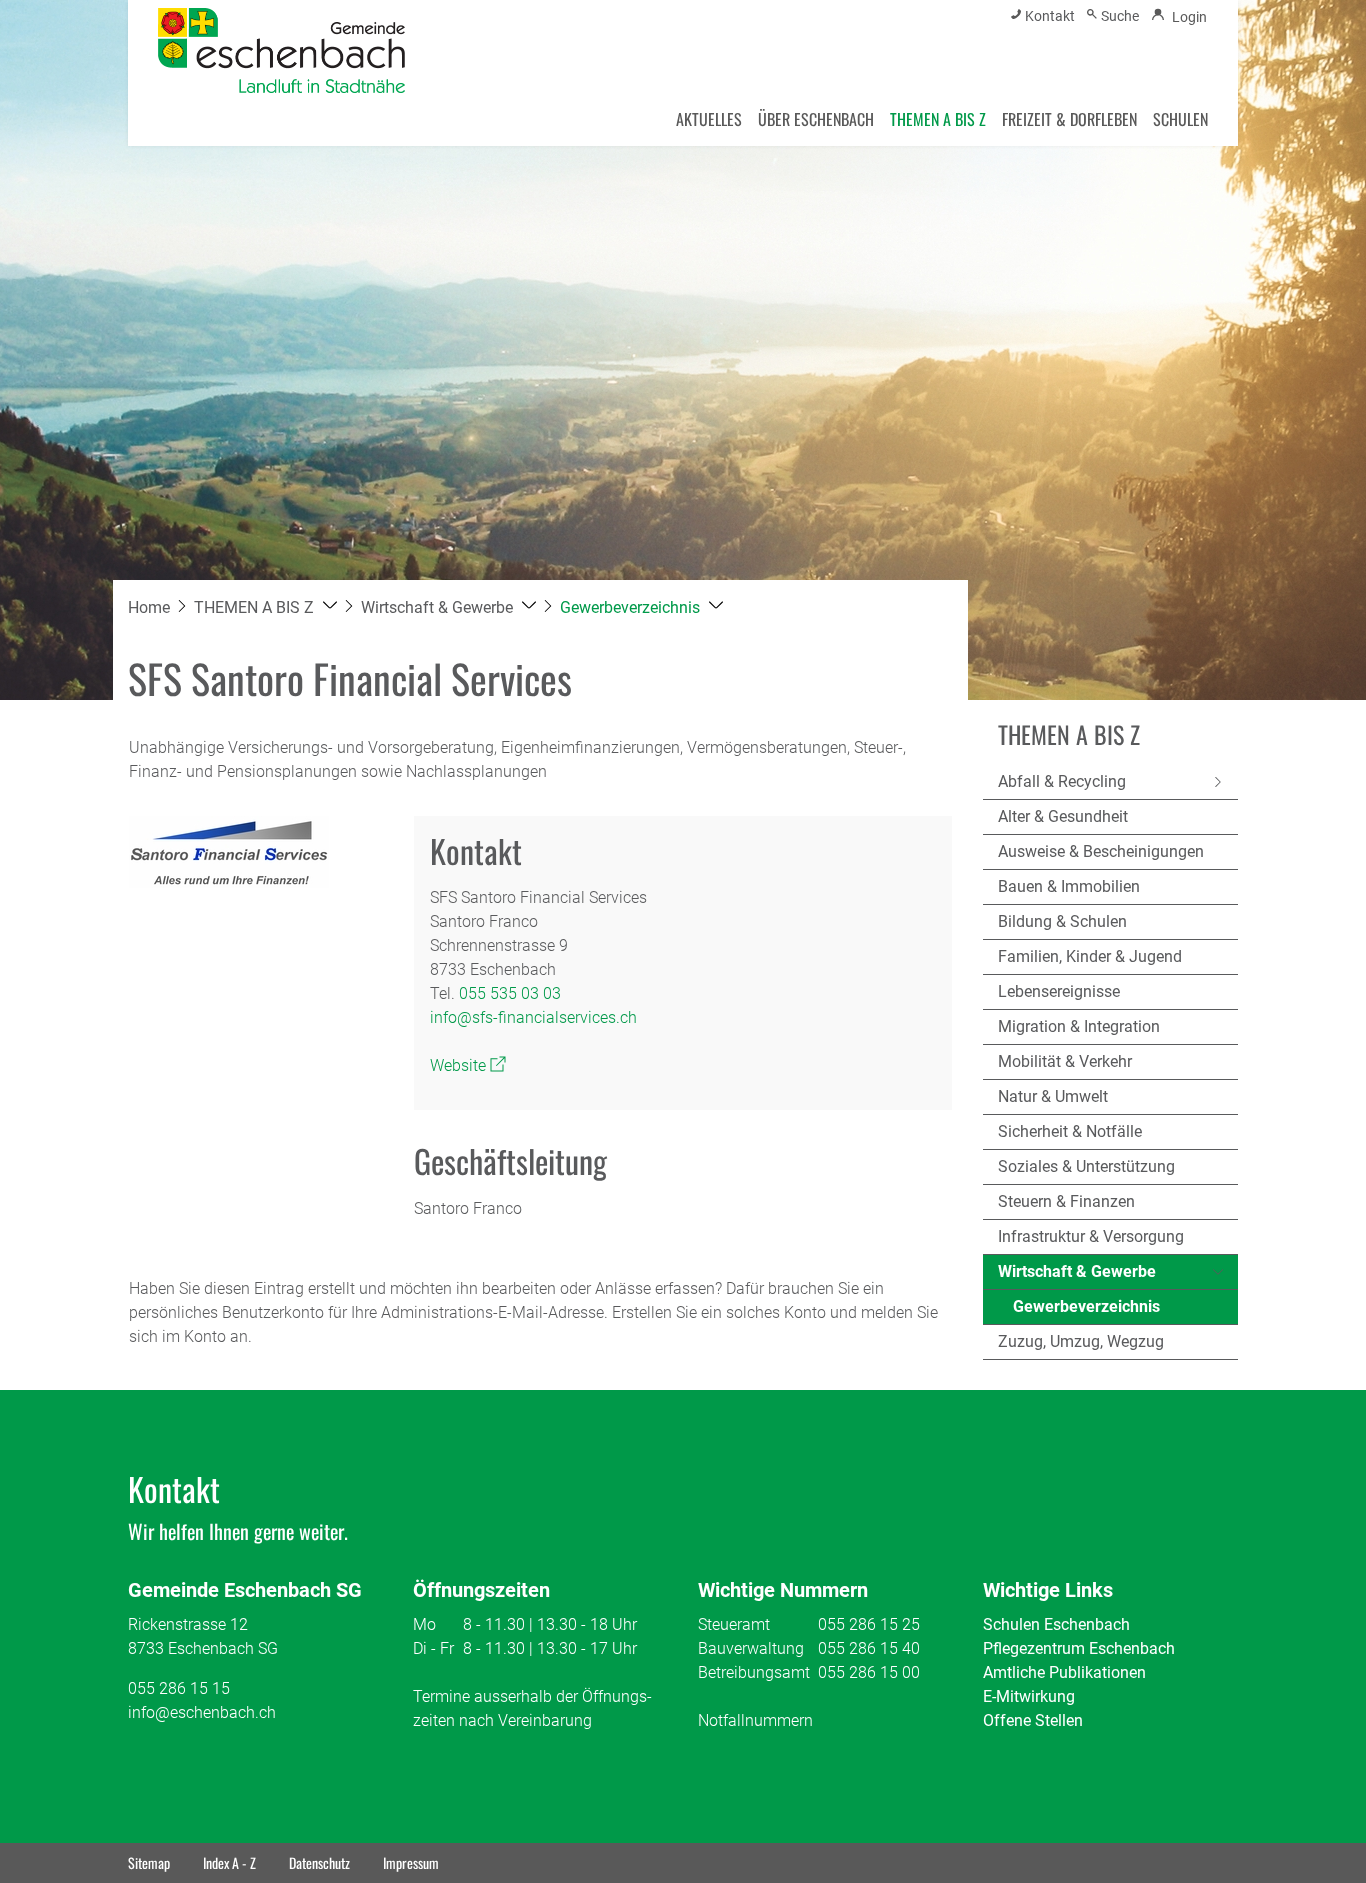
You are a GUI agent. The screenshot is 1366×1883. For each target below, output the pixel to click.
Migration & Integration (1079, 1026)
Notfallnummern (755, 1720)
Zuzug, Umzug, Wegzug (1081, 1341)
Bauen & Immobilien (1069, 886)
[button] (265, 607)
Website (468, 1065)
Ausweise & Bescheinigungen (1101, 851)
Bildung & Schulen (1062, 921)
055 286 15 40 (869, 1648)
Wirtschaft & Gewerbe (1077, 1271)
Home (149, 607)
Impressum (411, 1862)
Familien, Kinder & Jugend (1090, 956)
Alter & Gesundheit (1063, 816)
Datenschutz (319, 1862)
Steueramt (734, 1624)
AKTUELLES (709, 119)
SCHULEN (1180, 119)
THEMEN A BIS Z (938, 119)
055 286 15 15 (179, 1688)
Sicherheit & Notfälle (1070, 1131)
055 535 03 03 (510, 993)
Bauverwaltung (751, 1648)
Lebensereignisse (1059, 991)
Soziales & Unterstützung (1086, 1166)
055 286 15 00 (869, 1672)
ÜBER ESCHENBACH (816, 119)
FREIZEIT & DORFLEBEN (1069, 119)
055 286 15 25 (869, 1624)
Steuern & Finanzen (1066, 1201)
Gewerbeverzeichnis (1086, 1311)
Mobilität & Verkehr (1065, 1061)
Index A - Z (229, 1862)
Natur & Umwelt (1053, 1096)
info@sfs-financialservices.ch (533, 1017)
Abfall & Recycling (1062, 781)
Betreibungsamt (754, 1672)
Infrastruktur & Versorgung (1091, 1236)
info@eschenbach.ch (202, 1712)
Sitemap (149, 1862)
